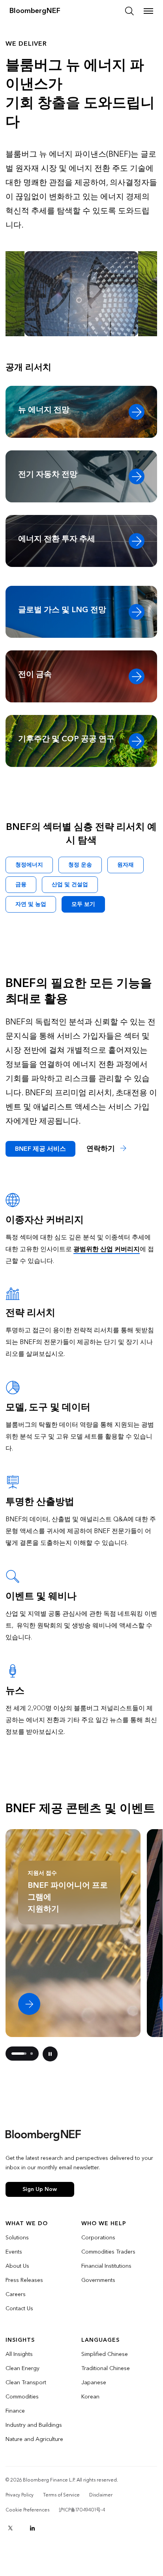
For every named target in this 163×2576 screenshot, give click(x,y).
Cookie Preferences (27, 2510)
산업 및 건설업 (70, 884)
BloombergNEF (35, 11)
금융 (21, 884)
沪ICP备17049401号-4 (82, 2510)
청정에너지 (29, 865)
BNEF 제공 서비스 (40, 1149)
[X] (10, 2528)
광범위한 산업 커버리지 (107, 1249)
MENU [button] (148, 11)
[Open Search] (129, 11)
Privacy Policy (20, 2495)
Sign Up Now (40, 2189)
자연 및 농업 (31, 904)
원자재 (126, 865)
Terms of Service (61, 2495)
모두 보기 (83, 904)
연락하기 (102, 1149)
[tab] (19, 2054)
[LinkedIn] (32, 2528)
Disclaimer (101, 2495)
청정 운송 (80, 865)
